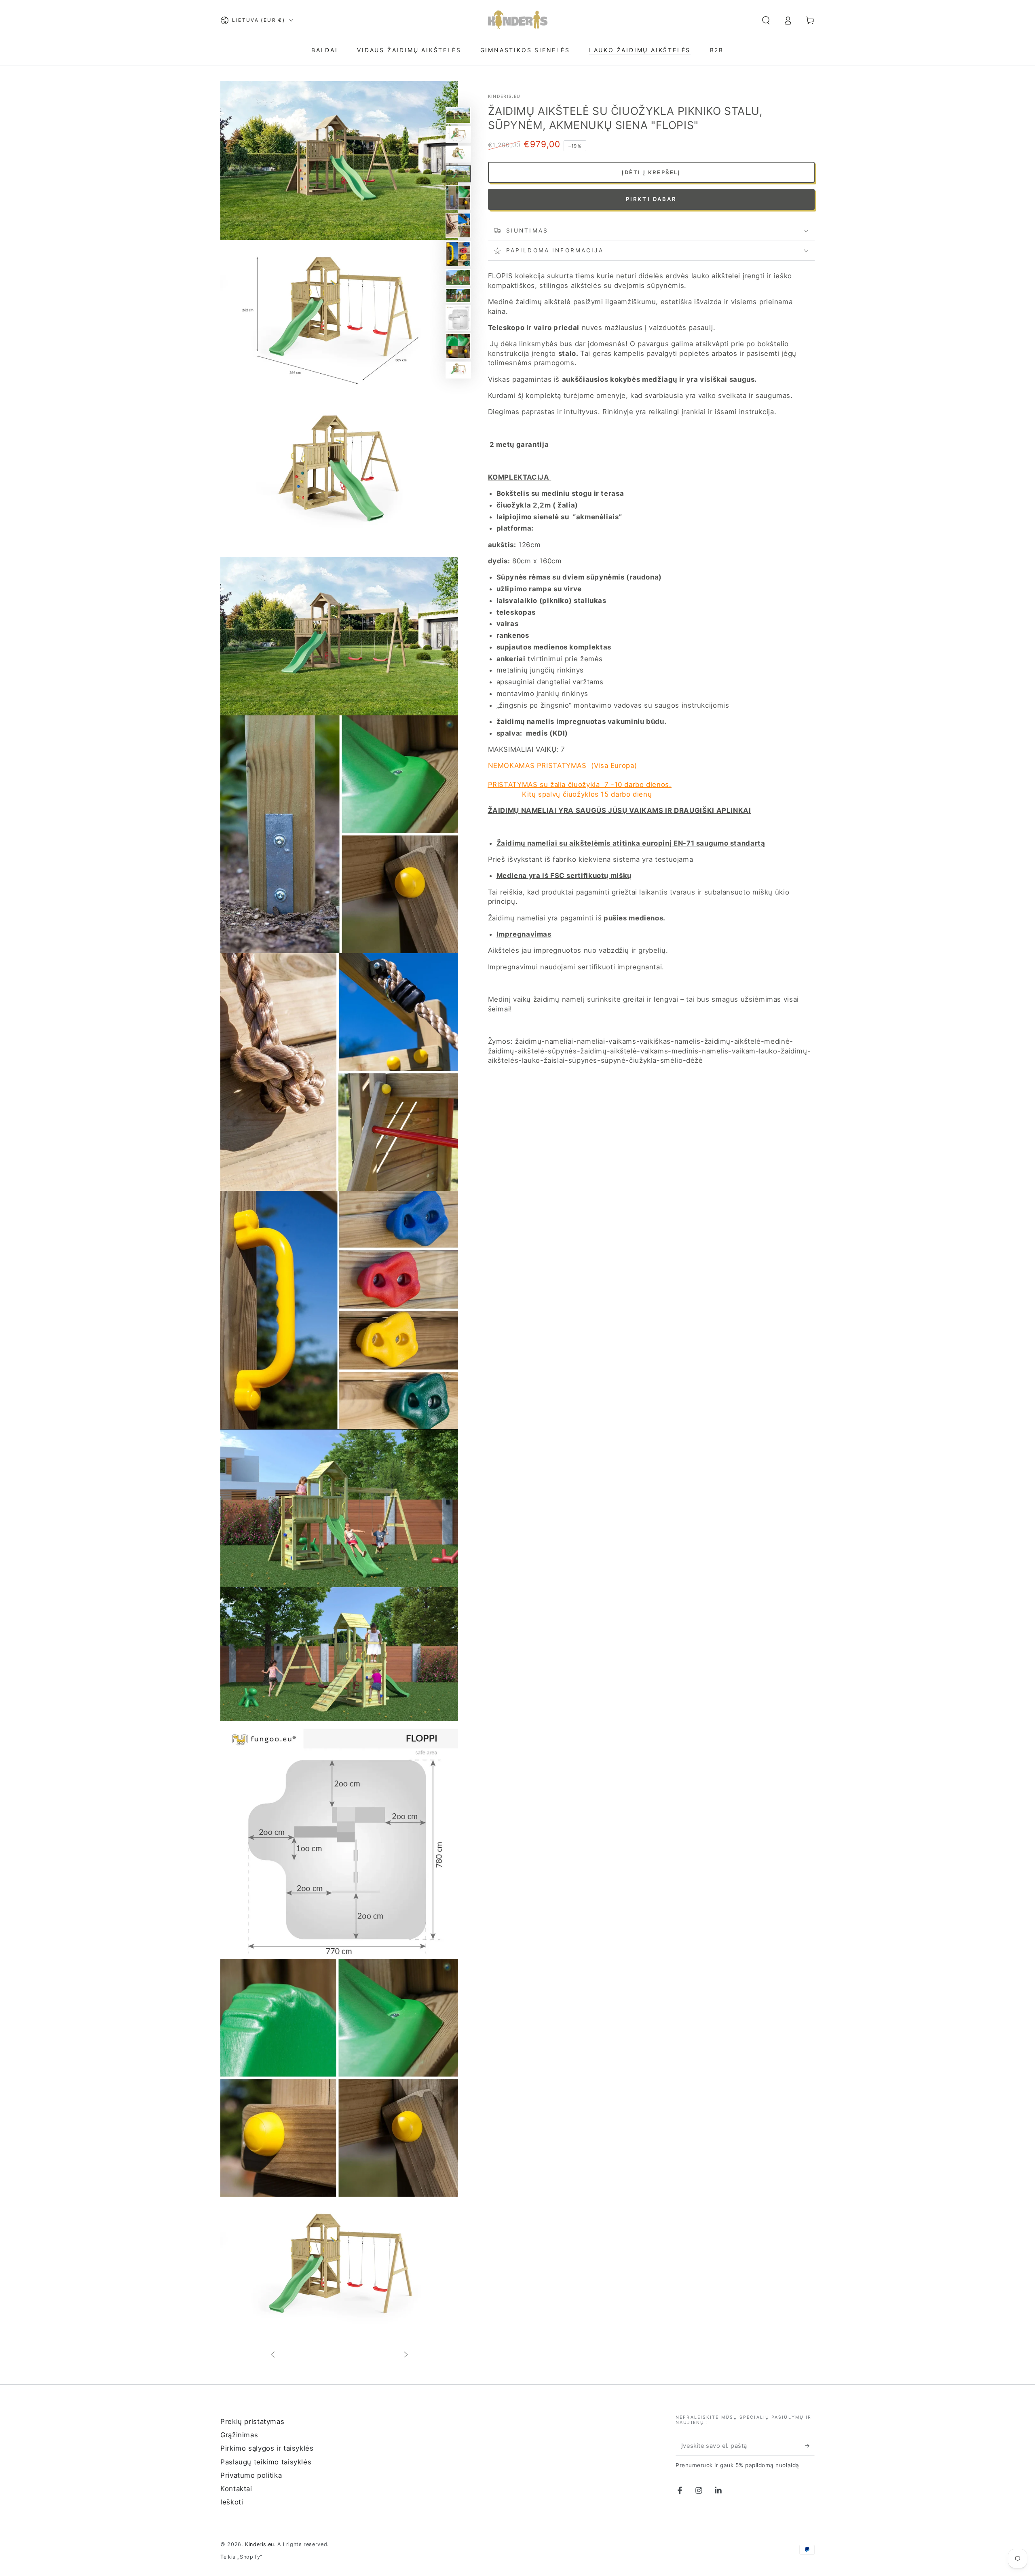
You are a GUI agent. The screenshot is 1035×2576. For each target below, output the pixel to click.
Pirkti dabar (651, 199)
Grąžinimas (239, 2435)
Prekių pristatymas (252, 2422)
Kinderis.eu (504, 96)
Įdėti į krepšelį (651, 172)
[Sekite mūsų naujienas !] (810, 2445)
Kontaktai (236, 2489)
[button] (766, 20)
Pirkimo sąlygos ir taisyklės (267, 2448)
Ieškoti (232, 2502)
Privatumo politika (251, 2475)
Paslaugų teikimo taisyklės (266, 2462)
